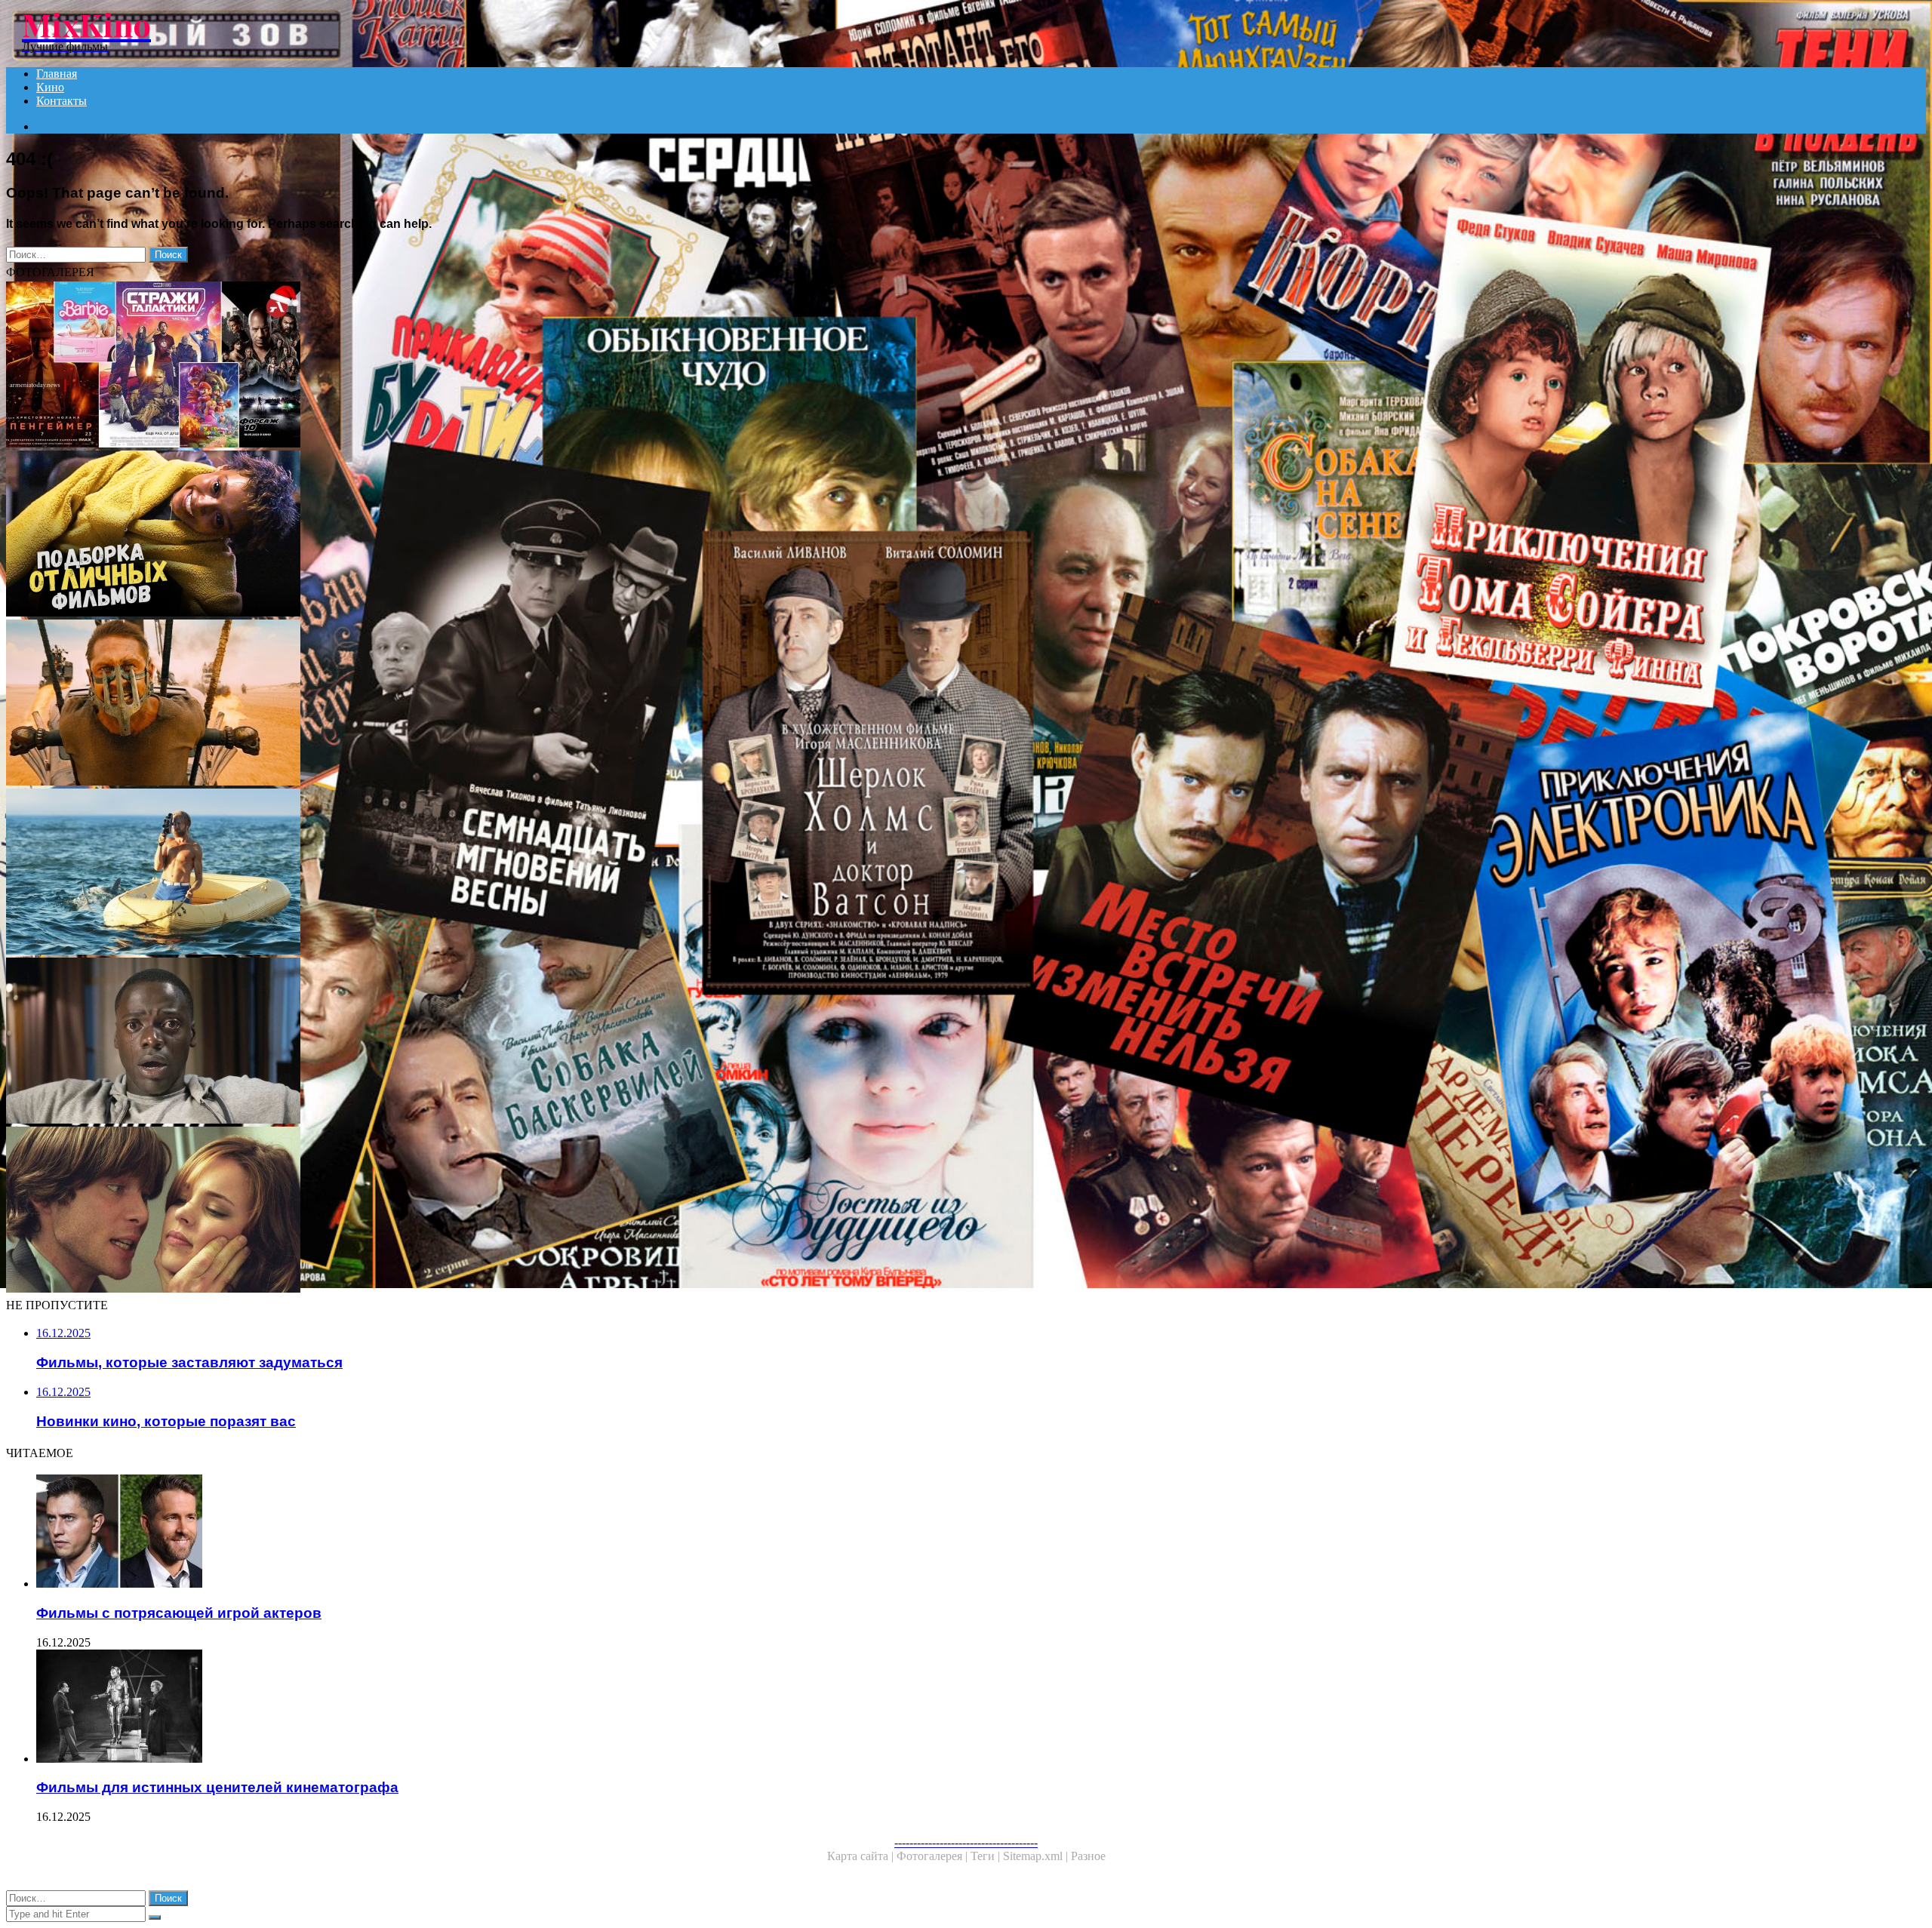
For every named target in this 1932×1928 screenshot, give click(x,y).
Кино (50, 87)
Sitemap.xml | (1037, 1856)
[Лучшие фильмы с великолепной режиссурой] (459, 366)
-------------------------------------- (966, 1842)
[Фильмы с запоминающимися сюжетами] (459, 1211)
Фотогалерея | (934, 1856)
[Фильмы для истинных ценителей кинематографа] (474, 1708)
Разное (1088, 1856)
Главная (57, 74)
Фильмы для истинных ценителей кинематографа (217, 1787)
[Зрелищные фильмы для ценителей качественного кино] (459, 704)
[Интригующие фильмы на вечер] (459, 1042)
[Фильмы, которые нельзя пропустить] (459, 535)
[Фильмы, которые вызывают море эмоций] (459, 873)
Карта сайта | (862, 1856)
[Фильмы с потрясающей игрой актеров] (474, 1533)
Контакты (62, 101)
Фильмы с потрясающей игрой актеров (179, 1613)
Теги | (987, 1856)
